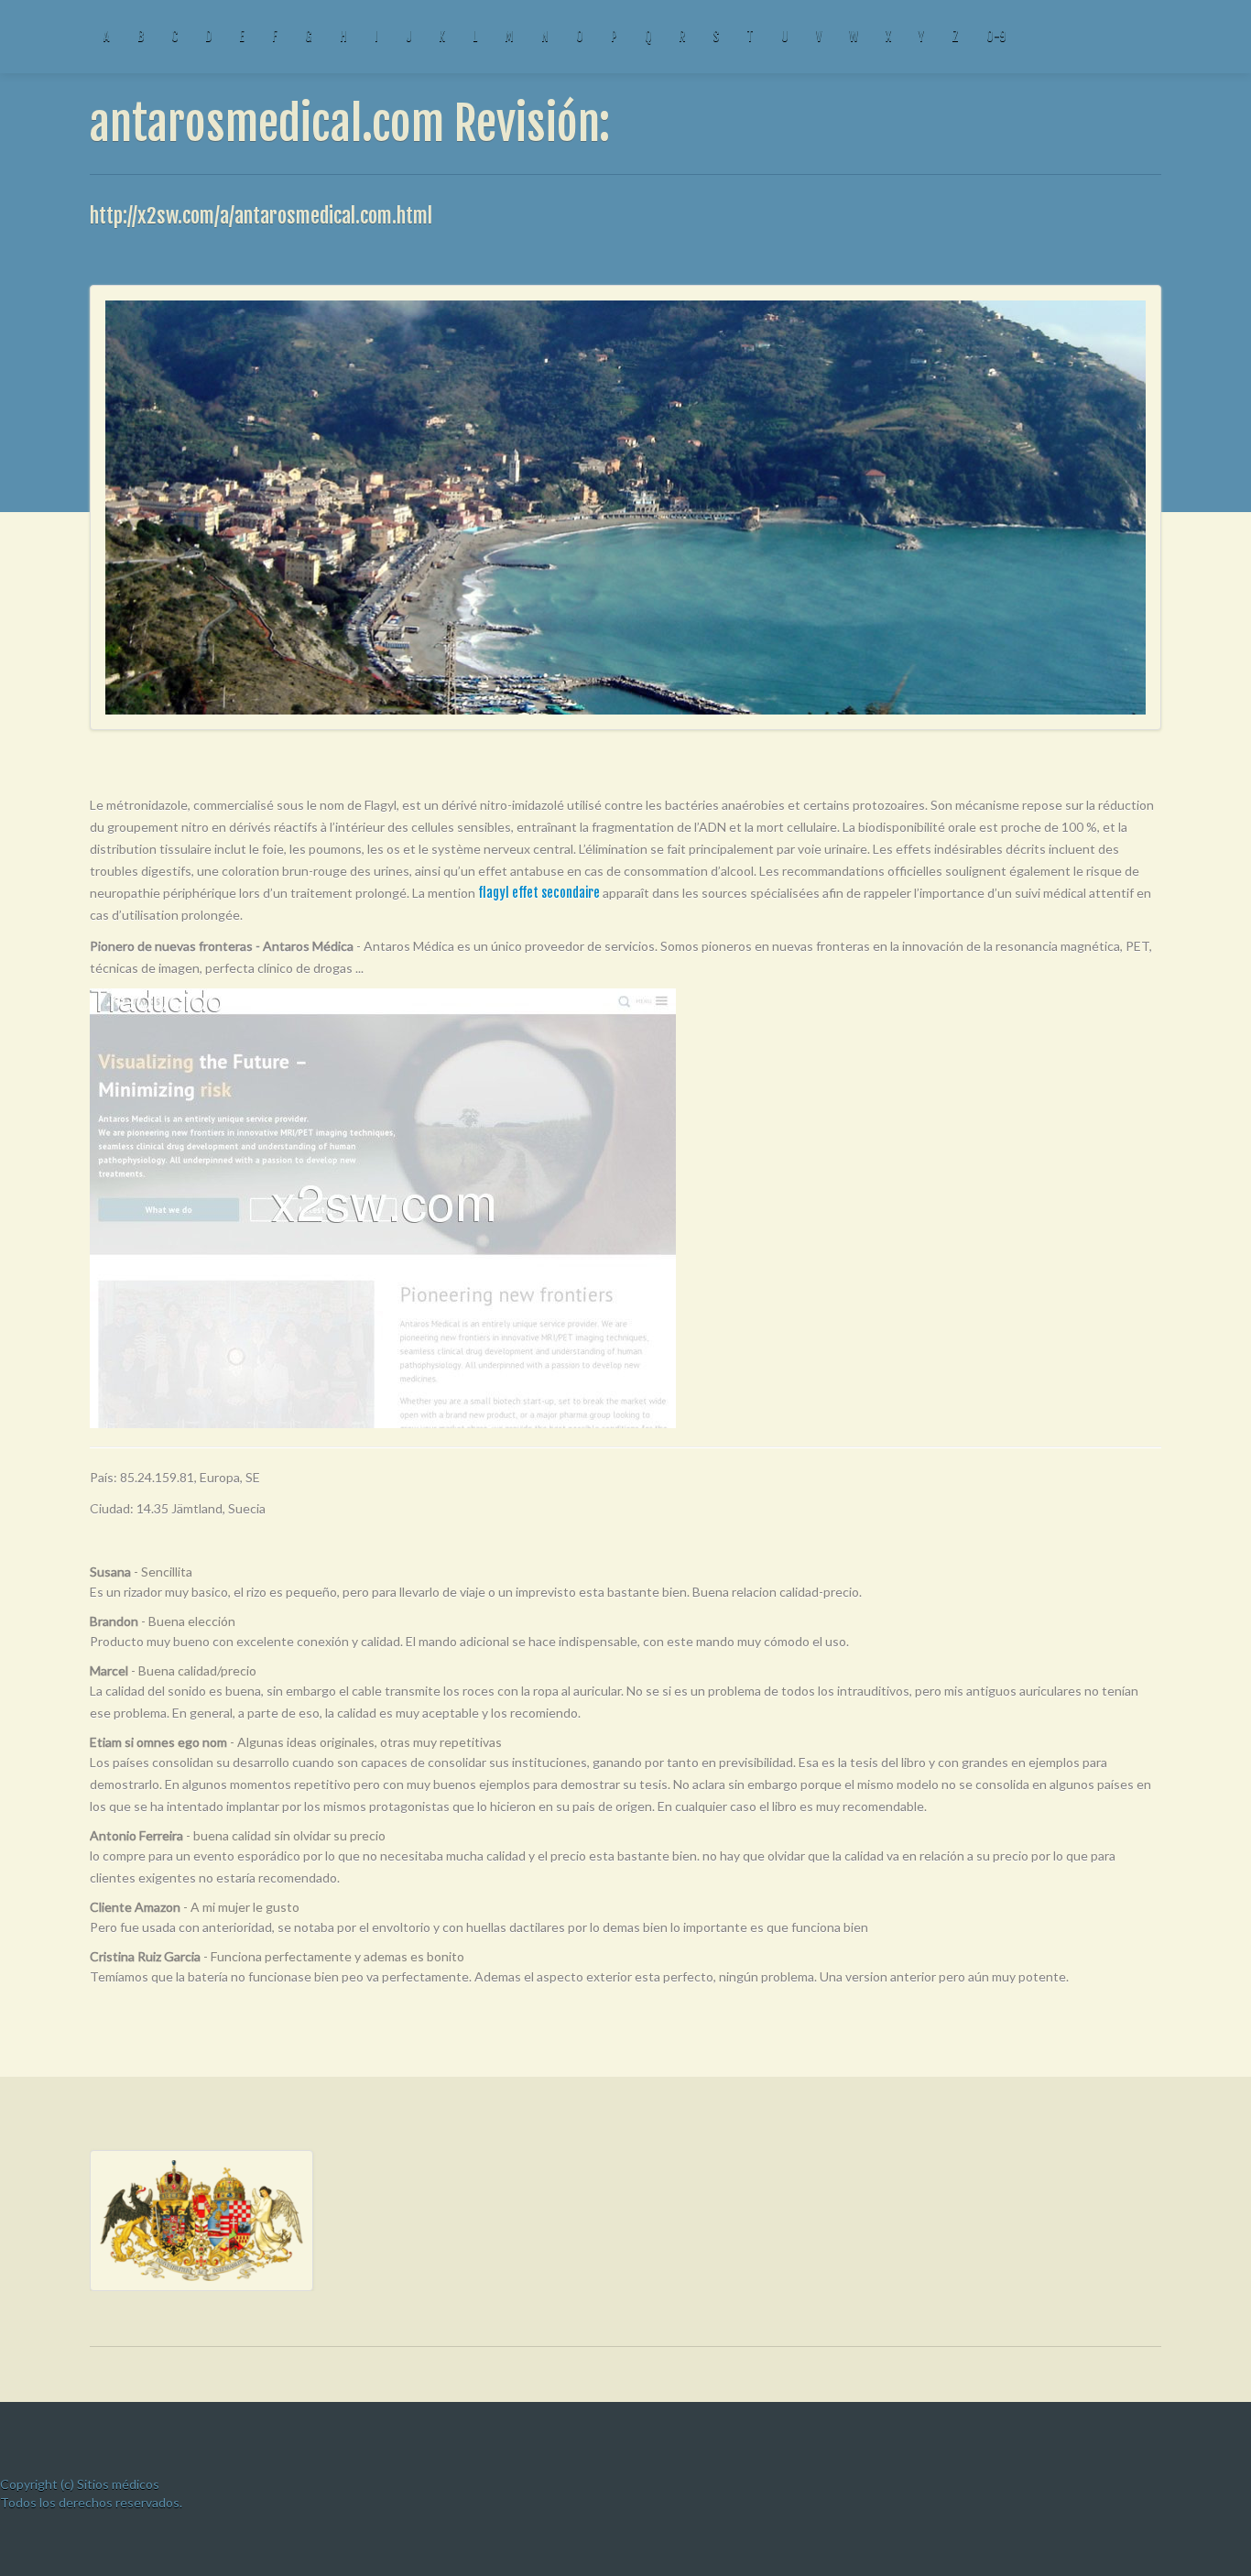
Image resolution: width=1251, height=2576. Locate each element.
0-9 (996, 36)
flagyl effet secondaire (539, 893)
